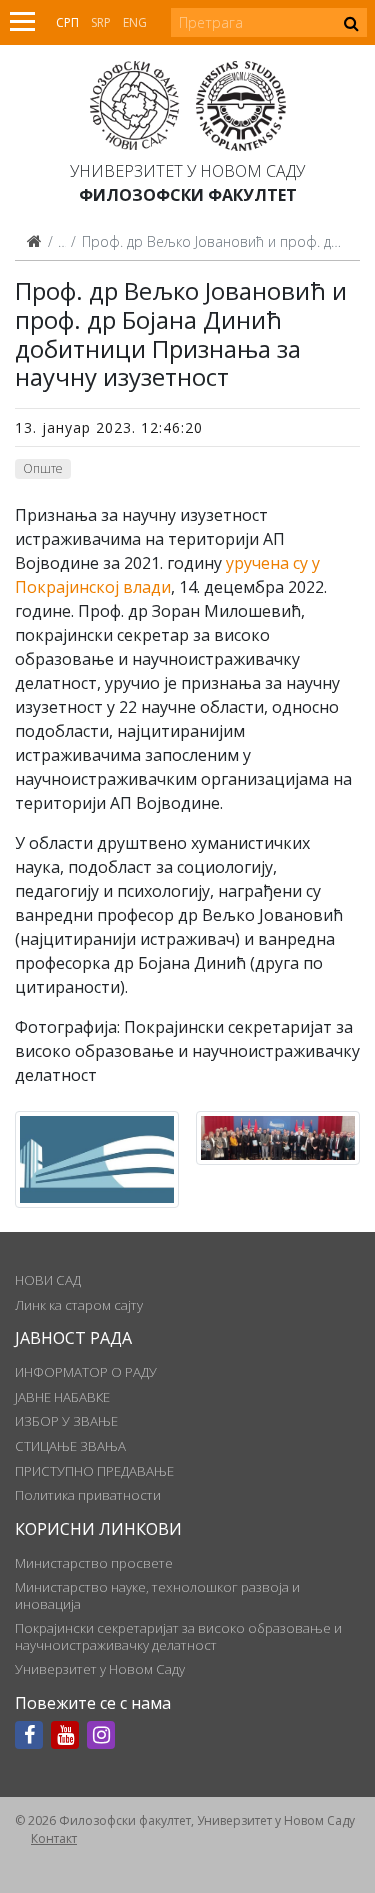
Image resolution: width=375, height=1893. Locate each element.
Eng (135, 22)
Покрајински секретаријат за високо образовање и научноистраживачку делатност (178, 1636)
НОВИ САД (48, 1280)
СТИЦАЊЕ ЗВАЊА (70, 1446)
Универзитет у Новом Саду (187, 171)
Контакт (54, 1838)
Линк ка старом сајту (79, 1305)
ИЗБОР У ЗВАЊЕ (66, 1421)
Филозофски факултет (188, 195)
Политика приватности (88, 1495)
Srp (101, 22)
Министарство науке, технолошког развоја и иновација (157, 1595)
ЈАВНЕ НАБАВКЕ (62, 1397)
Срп (67, 22)
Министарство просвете (94, 1563)
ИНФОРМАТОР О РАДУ (86, 1372)
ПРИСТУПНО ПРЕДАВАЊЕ (94, 1471)
